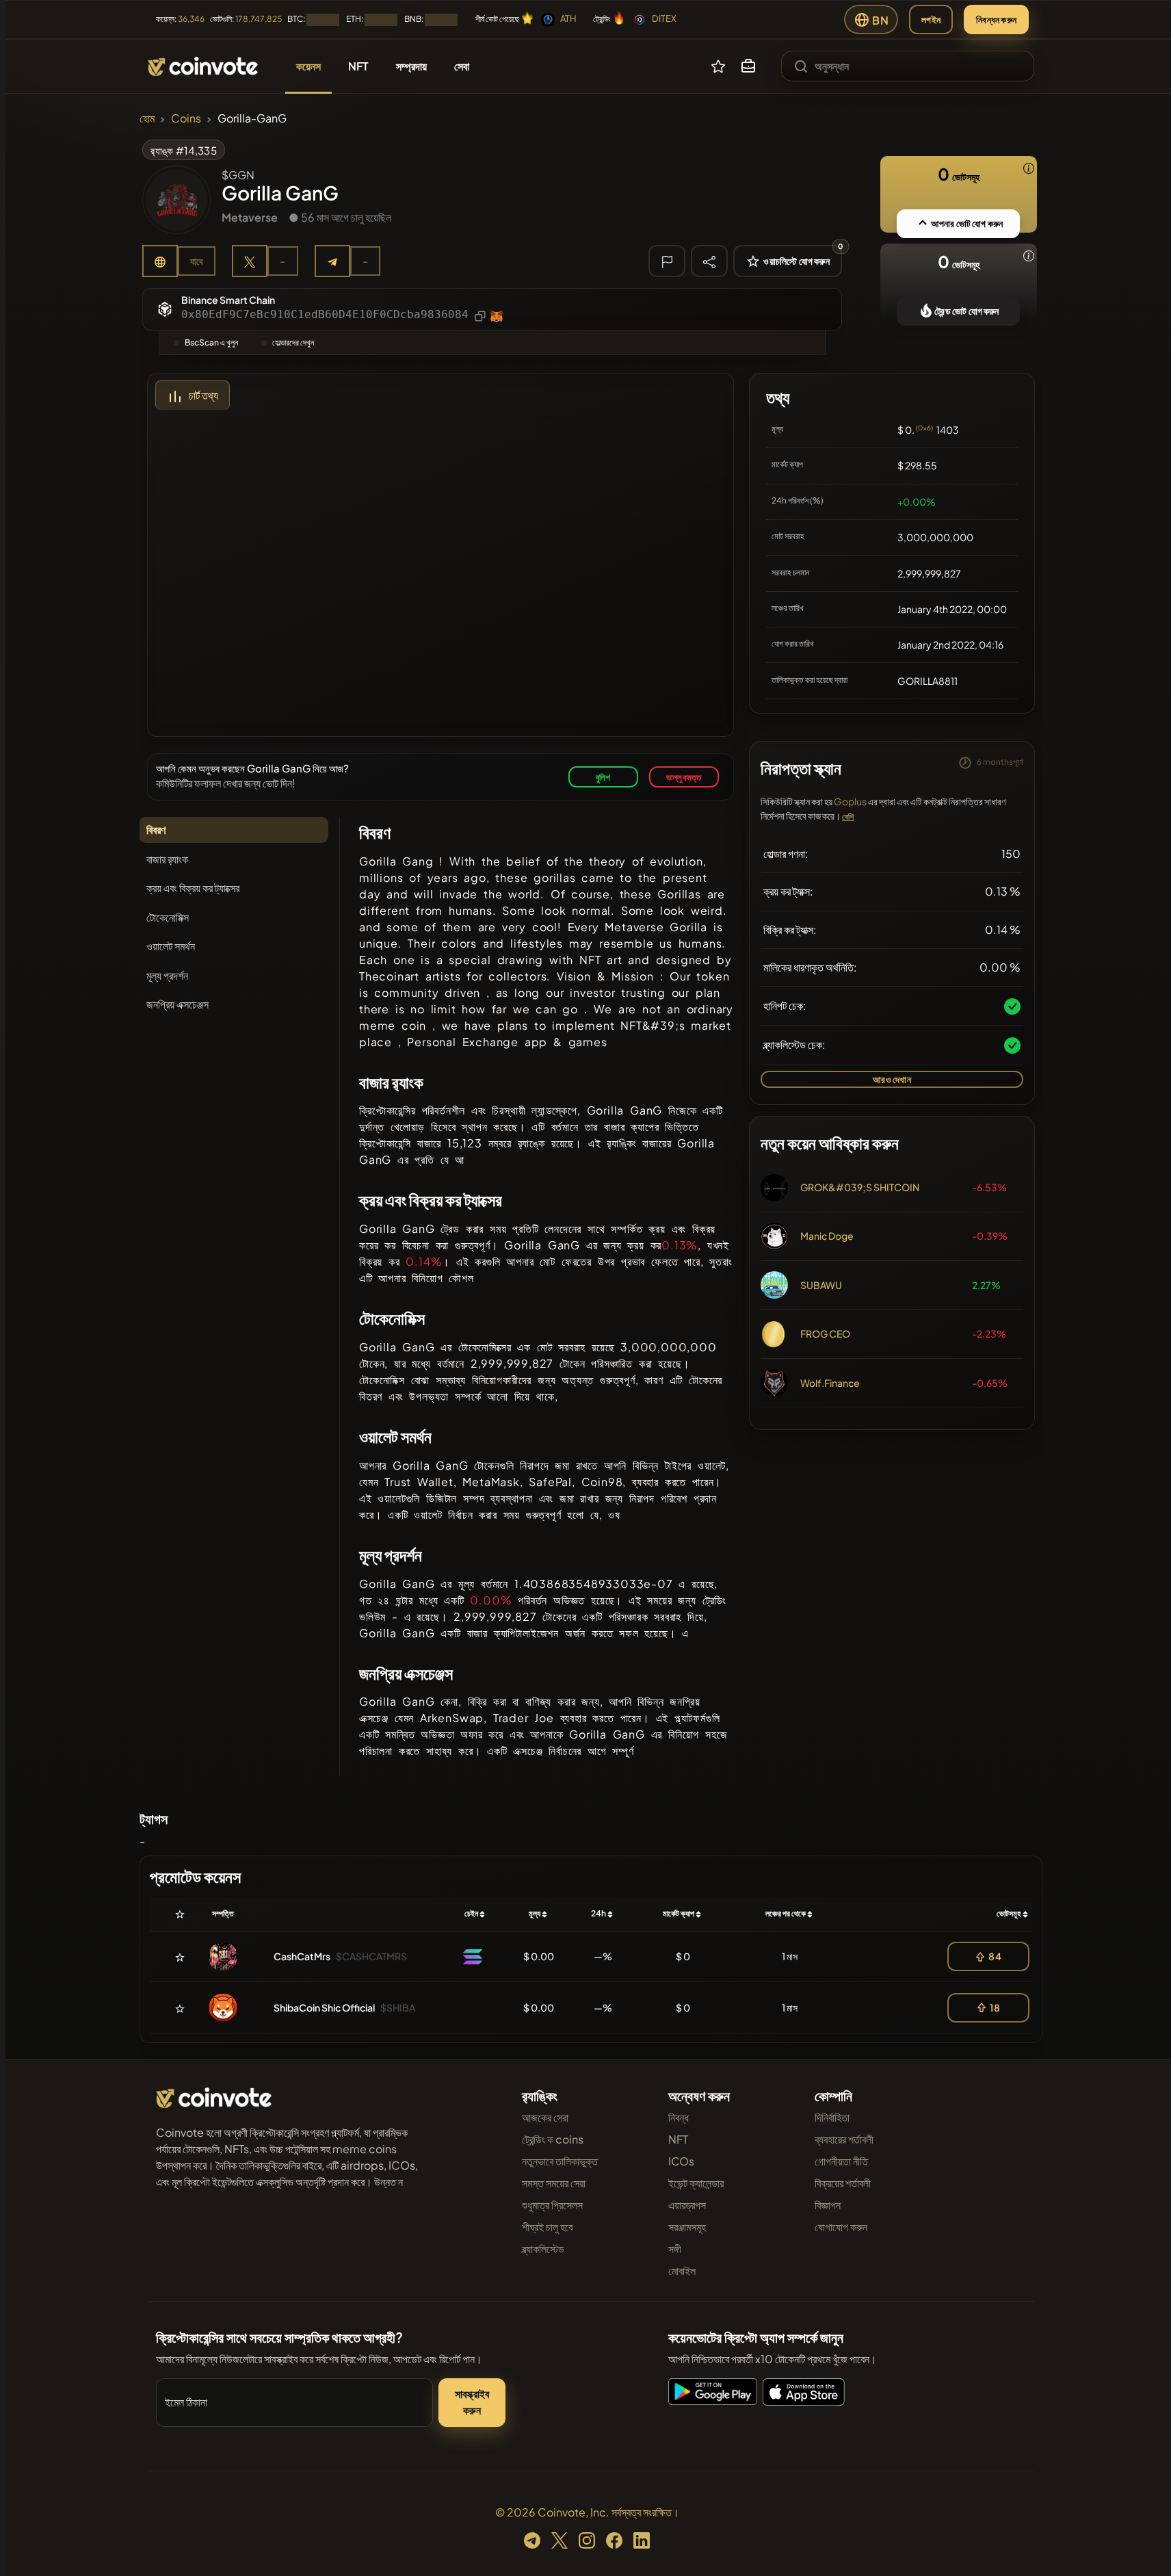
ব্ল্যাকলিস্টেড (543, 2249)
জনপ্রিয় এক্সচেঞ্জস (177, 1004)
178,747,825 (259, 19)
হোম (147, 118)
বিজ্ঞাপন (828, 2205)
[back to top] (1142, 2546)
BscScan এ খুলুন (211, 342)
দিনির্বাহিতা (832, 2117)
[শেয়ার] (709, 261)
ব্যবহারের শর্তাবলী (844, 2139)
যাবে (197, 261)
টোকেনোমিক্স (168, 917)
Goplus (850, 801)
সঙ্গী (675, 2249)
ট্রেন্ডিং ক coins (553, 2139)
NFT (678, 2139)
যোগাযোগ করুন (841, 2227)
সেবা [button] (462, 66)
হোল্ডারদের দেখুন (293, 342)
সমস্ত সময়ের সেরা (554, 2183)
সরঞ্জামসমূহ (687, 2227)
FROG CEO (825, 1333)
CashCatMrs (302, 1956)
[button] (748, 66)
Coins (186, 118)
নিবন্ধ (679, 2117)
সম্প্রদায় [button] (411, 66)
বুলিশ (603, 777)
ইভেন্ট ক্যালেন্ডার (696, 2183)
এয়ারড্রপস (687, 2205)
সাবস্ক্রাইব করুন (472, 2402)
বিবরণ (156, 830)
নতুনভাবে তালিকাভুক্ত (560, 2161)
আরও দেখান (892, 1079)
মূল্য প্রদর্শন (167, 975)
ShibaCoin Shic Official (324, 2007)
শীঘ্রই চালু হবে (547, 2227)
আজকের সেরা (545, 2117)
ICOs (681, 2161)
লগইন (931, 19)
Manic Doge (827, 1236)
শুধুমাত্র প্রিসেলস (552, 2205)
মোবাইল (682, 2271)
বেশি (848, 817)
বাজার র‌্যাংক (167, 859)
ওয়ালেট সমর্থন (171, 946)
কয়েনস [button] (308, 66)
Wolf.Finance (830, 1383)
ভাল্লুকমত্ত (684, 777)
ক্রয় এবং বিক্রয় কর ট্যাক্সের (193, 888)
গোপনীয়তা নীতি (841, 2161)
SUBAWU (821, 1285)
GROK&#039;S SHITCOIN (860, 1187)
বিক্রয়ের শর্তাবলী (843, 2183)
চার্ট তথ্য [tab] (203, 395)
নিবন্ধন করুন (996, 19)
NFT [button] (358, 66)
